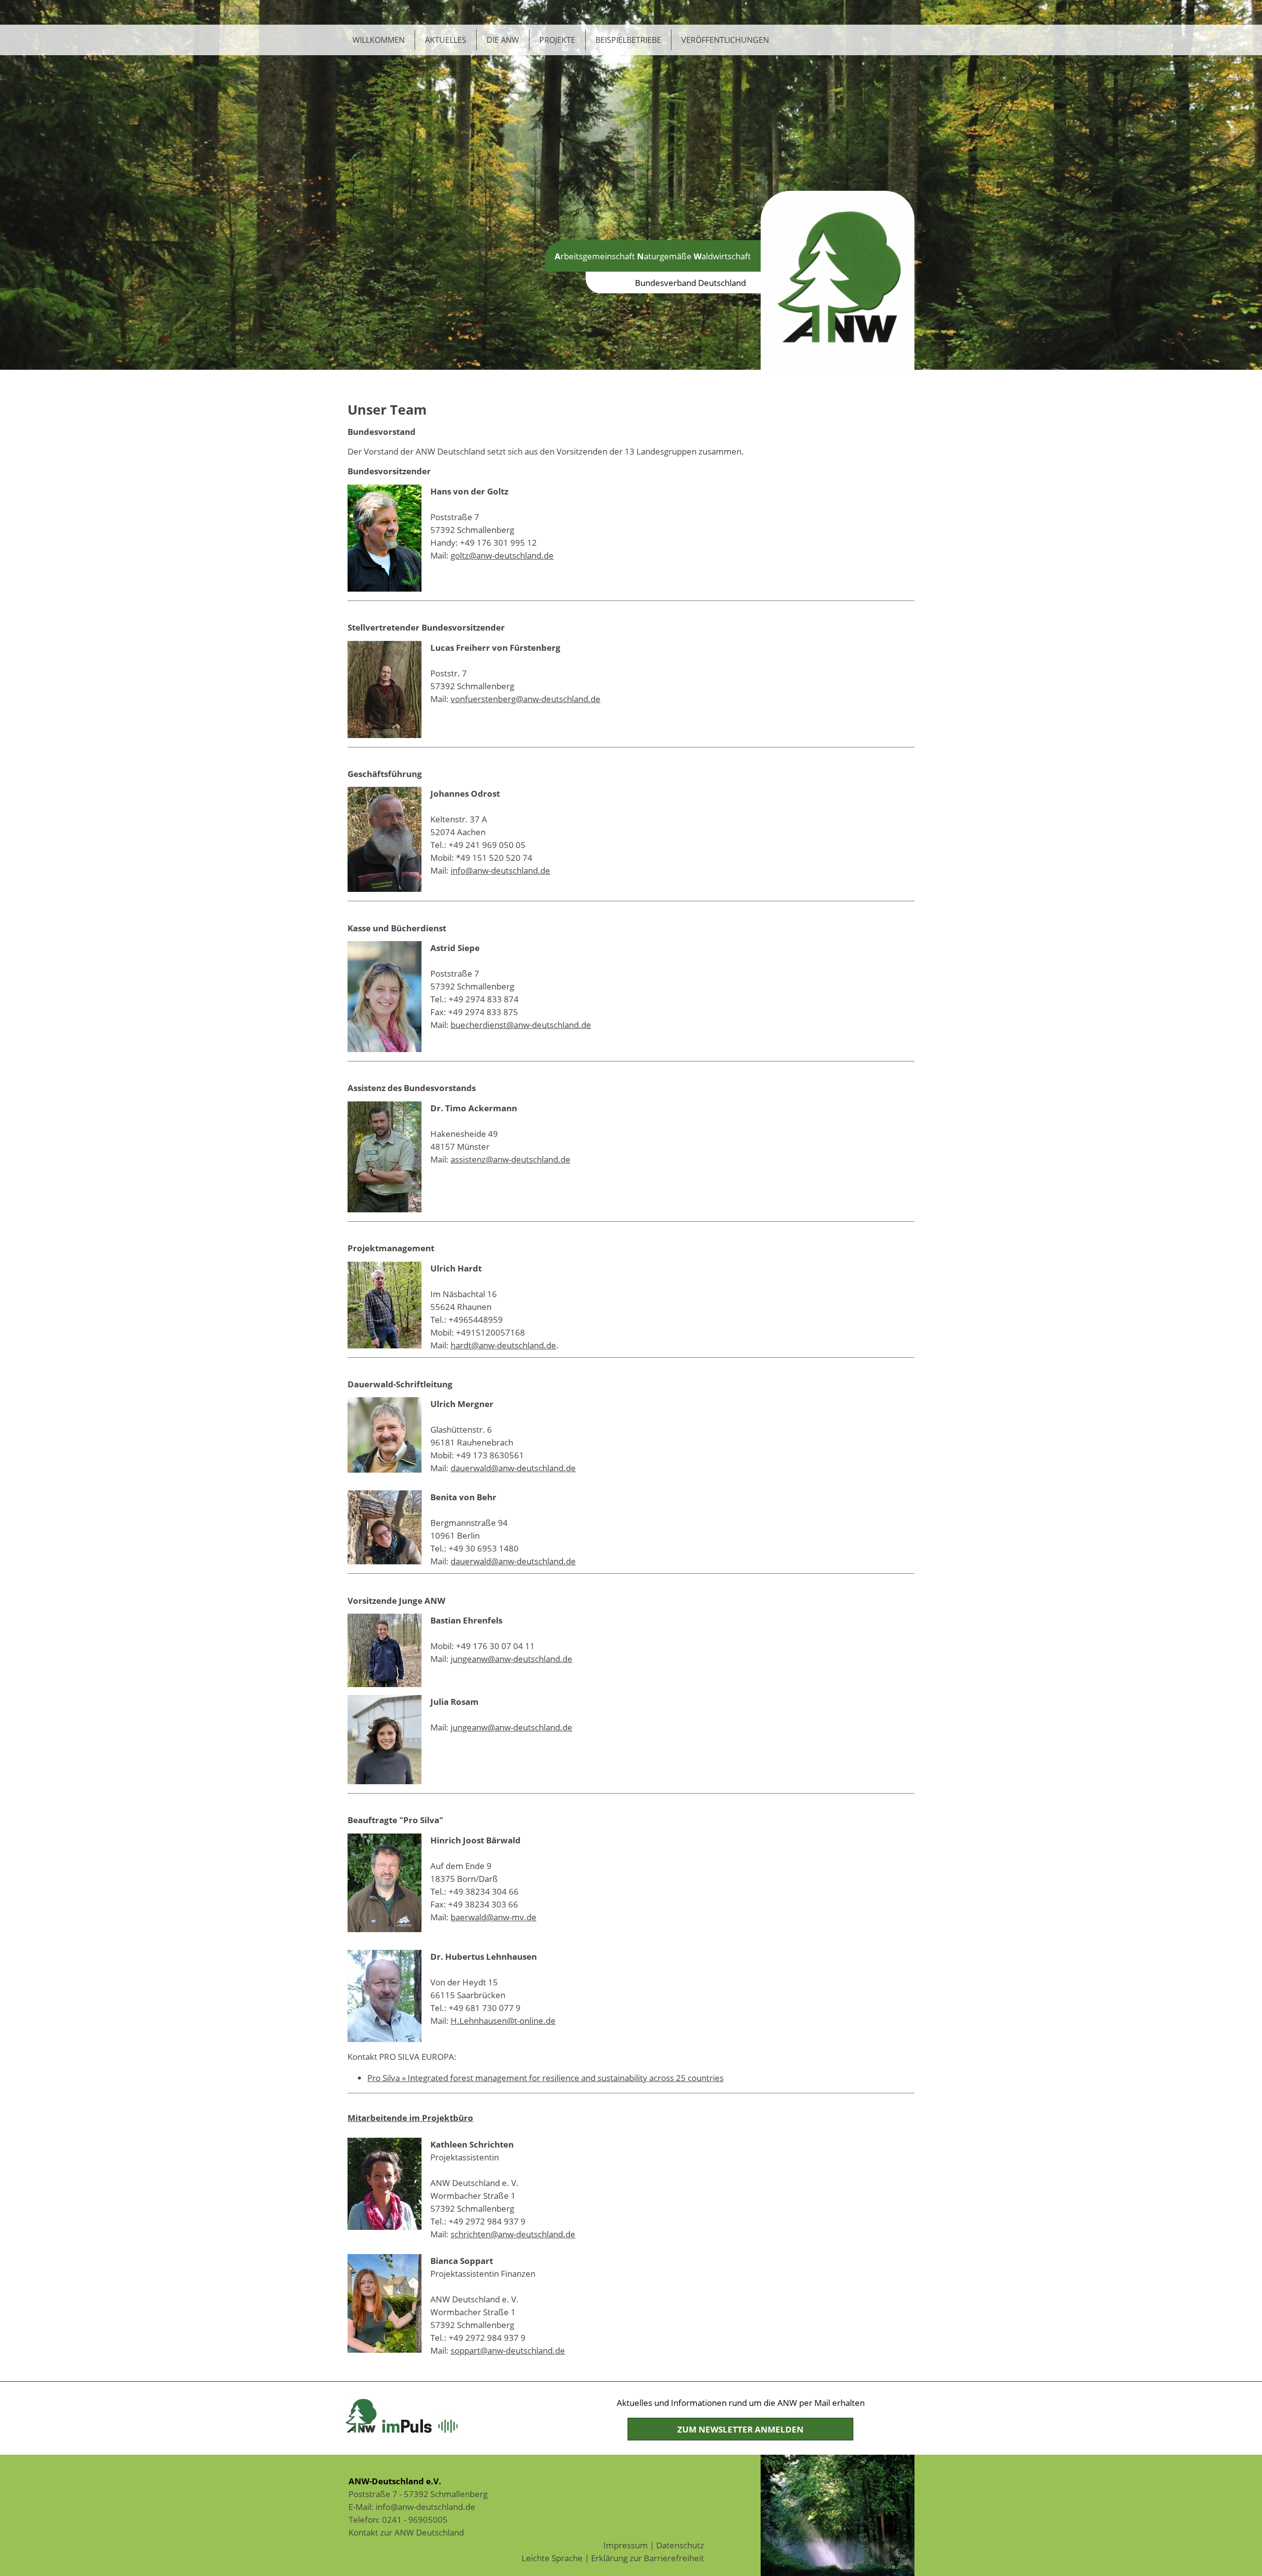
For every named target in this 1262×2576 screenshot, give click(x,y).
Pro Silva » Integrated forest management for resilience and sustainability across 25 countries (545, 2078)
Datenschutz (680, 2545)
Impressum (626, 2545)
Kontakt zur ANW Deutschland (406, 2532)
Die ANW (503, 40)
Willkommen (379, 40)
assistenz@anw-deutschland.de (510, 1159)
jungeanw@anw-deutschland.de (511, 1659)
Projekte (557, 40)
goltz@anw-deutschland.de (502, 555)
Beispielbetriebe (628, 40)
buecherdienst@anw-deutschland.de (521, 1024)
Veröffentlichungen (725, 40)
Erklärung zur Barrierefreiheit (648, 2558)
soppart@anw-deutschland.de (508, 2350)
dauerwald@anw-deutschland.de (513, 1468)
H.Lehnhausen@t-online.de (503, 2020)
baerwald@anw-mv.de (493, 1917)
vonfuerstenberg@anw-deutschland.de (526, 699)
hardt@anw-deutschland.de (503, 1345)
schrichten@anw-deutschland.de (513, 2234)
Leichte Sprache (552, 2558)
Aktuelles (446, 40)
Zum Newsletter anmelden (740, 2429)
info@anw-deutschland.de (500, 870)
